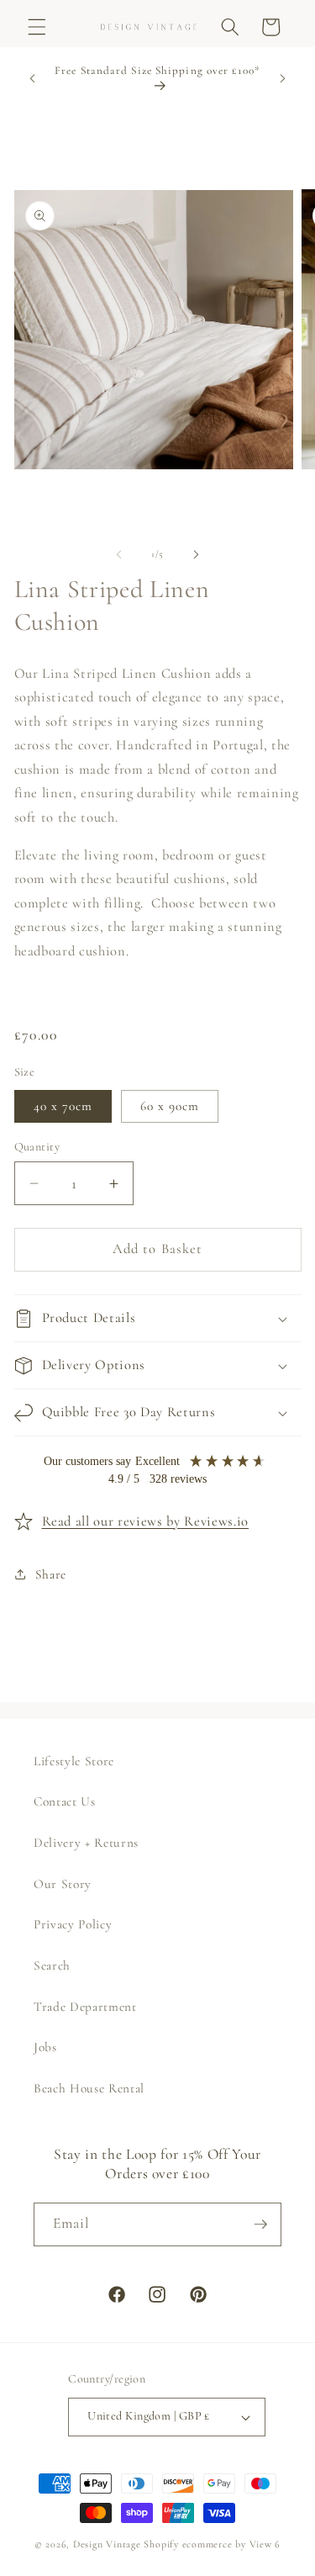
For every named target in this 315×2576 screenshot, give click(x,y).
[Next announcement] (283, 78)
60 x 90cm (170, 1106)
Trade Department (85, 2007)
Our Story (63, 1884)
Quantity (37, 1147)
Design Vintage (107, 2544)
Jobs (45, 2047)
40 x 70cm (63, 1106)
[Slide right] (197, 554)
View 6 (265, 2544)
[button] (37, 27)
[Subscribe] (260, 2224)
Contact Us (65, 1801)
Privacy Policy (73, 1924)
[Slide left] (118, 554)
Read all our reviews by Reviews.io (145, 1521)
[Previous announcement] (33, 78)
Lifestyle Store (74, 1761)
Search (52, 1965)
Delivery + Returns (86, 1843)
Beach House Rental (89, 2088)
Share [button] (51, 1574)
